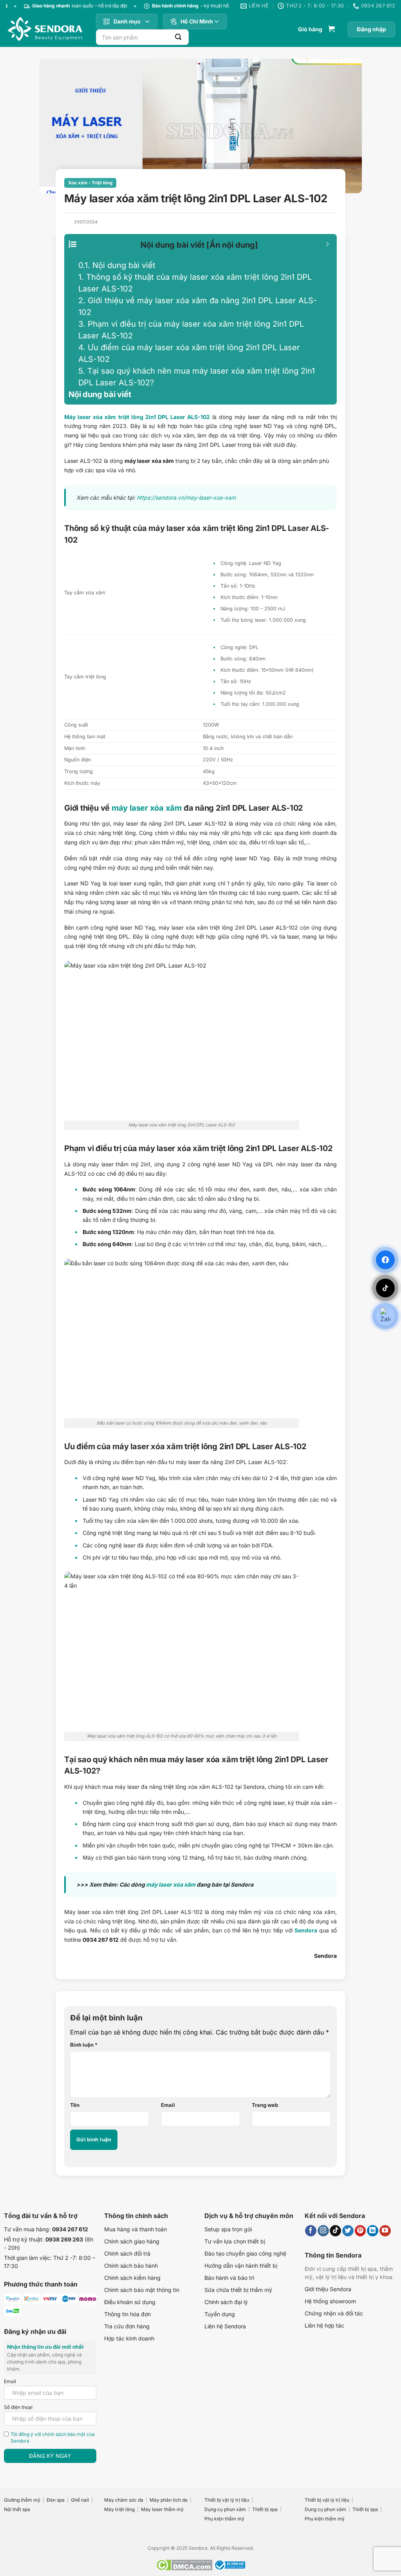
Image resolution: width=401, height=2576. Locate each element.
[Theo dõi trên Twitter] (348, 2231)
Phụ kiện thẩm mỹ (224, 2519)
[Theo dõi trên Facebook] (311, 2231)
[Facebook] (385, 1260)
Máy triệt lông (119, 2509)
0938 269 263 (64, 2239)
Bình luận (84, 2045)
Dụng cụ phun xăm (225, 2509)
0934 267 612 (70, 2229)
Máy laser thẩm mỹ (162, 2509)
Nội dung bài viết (117, 265)
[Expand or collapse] (328, 244)
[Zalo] (385, 1316)
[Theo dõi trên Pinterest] (360, 2231)
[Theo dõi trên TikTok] (335, 2231)
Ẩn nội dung (232, 245)
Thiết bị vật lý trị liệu (227, 2500)
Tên (75, 2105)
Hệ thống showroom (330, 2301)
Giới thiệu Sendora (328, 2289)
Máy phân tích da (169, 2500)
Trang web (265, 2105)
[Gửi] (179, 37)
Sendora (306, 1930)
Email (168, 2105)
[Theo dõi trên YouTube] (385, 2231)
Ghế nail (80, 2500)
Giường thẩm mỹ (22, 2500)
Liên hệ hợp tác (324, 2325)
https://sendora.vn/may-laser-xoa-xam (186, 497)
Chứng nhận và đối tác (334, 2313)
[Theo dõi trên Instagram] (323, 2231)
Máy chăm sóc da (124, 2500)
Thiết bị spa (265, 2509)
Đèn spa (56, 2500)
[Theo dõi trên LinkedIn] (373, 2231)
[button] (317, 29)
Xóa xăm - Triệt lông (90, 183)
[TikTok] (385, 1288)
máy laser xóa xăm (147, 808)
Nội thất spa (17, 2509)
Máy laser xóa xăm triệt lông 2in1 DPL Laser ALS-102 (137, 417)
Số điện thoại (18, 2407)
